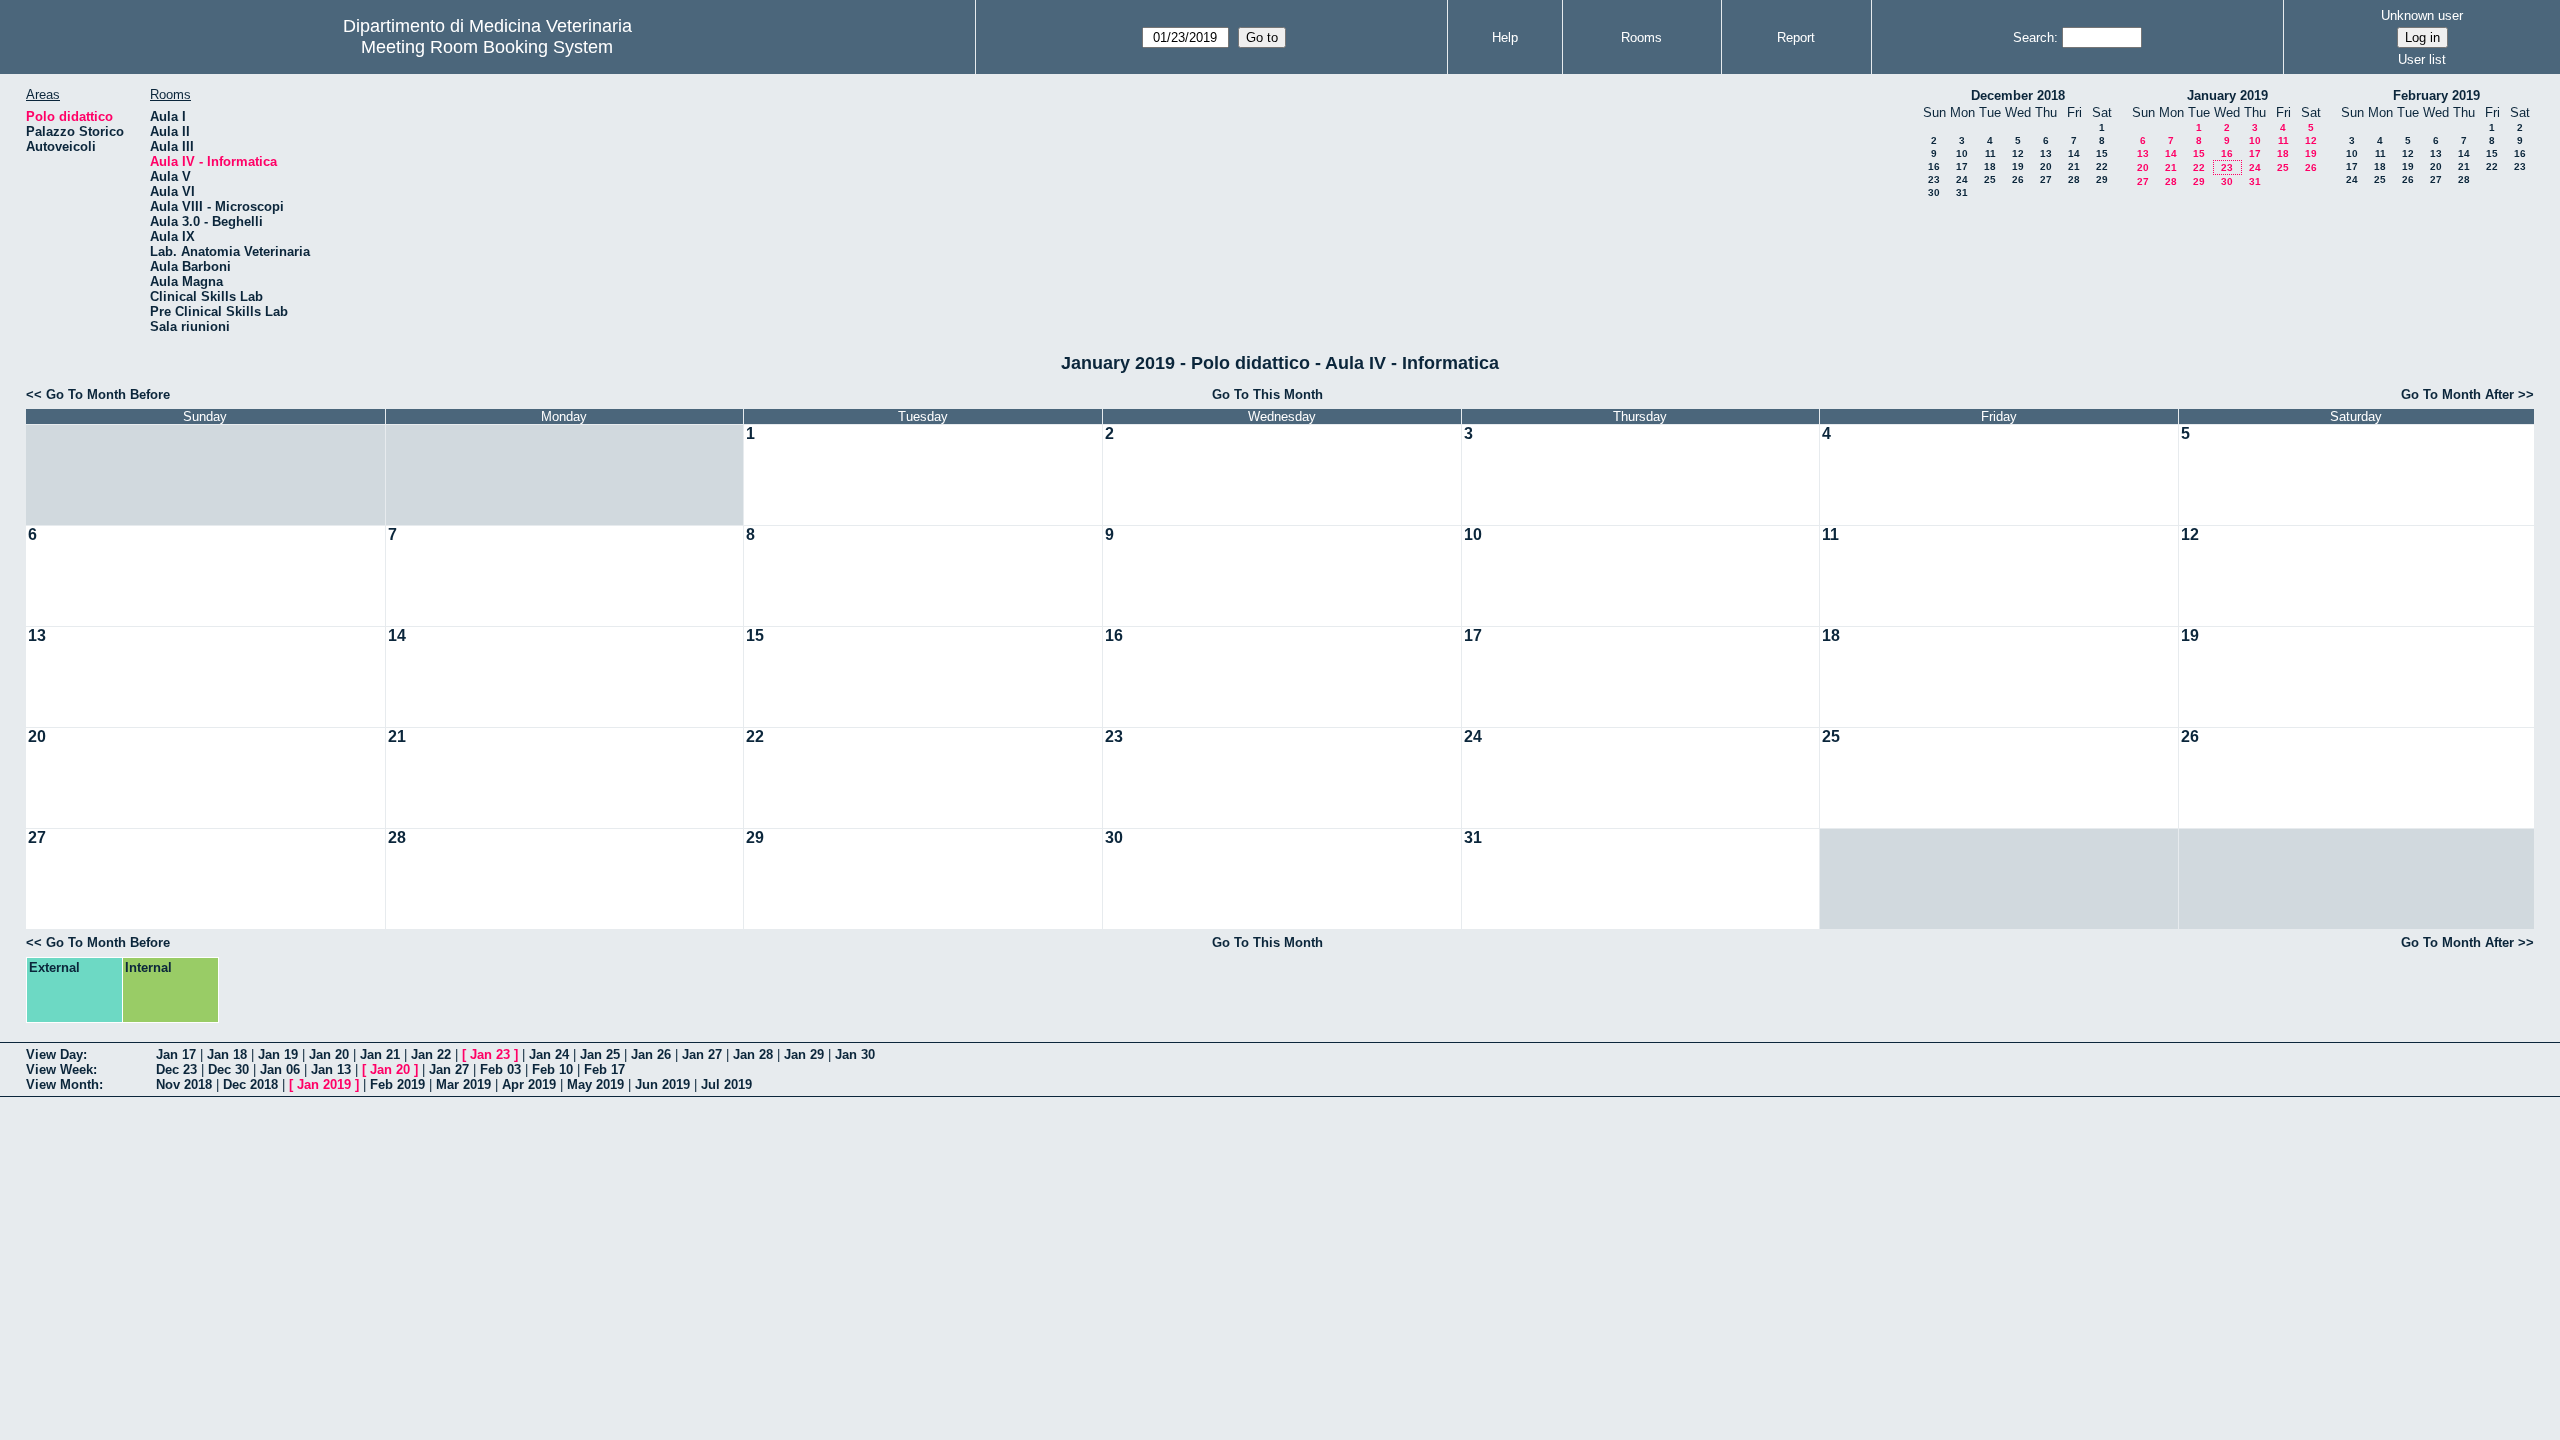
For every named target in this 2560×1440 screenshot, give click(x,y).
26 (2018, 179)
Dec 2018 (250, 1084)
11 (1990, 153)
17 (1962, 166)
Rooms (1641, 37)
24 (1962, 179)
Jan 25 (600, 1054)
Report (1796, 37)
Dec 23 (176, 1069)
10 (1962, 153)
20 (2046, 166)
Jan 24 (549, 1054)
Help (1505, 37)
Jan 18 (227, 1054)
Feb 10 (552, 1069)
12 (2018, 153)
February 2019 (2436, 95)
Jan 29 (804, 1054)
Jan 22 (431, 1054)
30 (1934, 192)
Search (2033, 37)
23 (1934, 179)
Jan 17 (176, 1054)
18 (1990, 166)
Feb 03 (500, 1069)
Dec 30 (228, 1069)
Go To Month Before (108, 394)
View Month (62, 1084)
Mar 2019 (463, 1084)
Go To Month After (2457, 394)
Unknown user (2422, 15)
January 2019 (2227, 95)
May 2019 (595, 1084)
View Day (54, 1054)
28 (2074, 179)
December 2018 (2018, 95)
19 (2018, 166)
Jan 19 (278, 1054)
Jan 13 (331, 1069)
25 (1990, 179)
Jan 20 (329, 1054)
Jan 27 (702, 1054)
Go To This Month (1267, 394)
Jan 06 (280, 1069)
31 (1962, 192)
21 (2074, 166)
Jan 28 (753, 1054)
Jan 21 (380, 1054)
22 (2102, 166)
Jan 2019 (324, 1084)
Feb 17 (604, 1069)
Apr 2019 (529, 1084)
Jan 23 (490, 1054)
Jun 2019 (662, 1084)
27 (2046, 179)
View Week (59, 1069)
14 (2074, 153)
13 (2046, 153)
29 (2102, 179)
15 (2102, 153)
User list (2422, 59)
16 (1934, 166)
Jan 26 (651, 1054)
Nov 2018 (184, 1084)
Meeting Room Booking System (487, 47)
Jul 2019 (726, 1084)
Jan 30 (855, 1054)
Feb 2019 (397, 1084)
